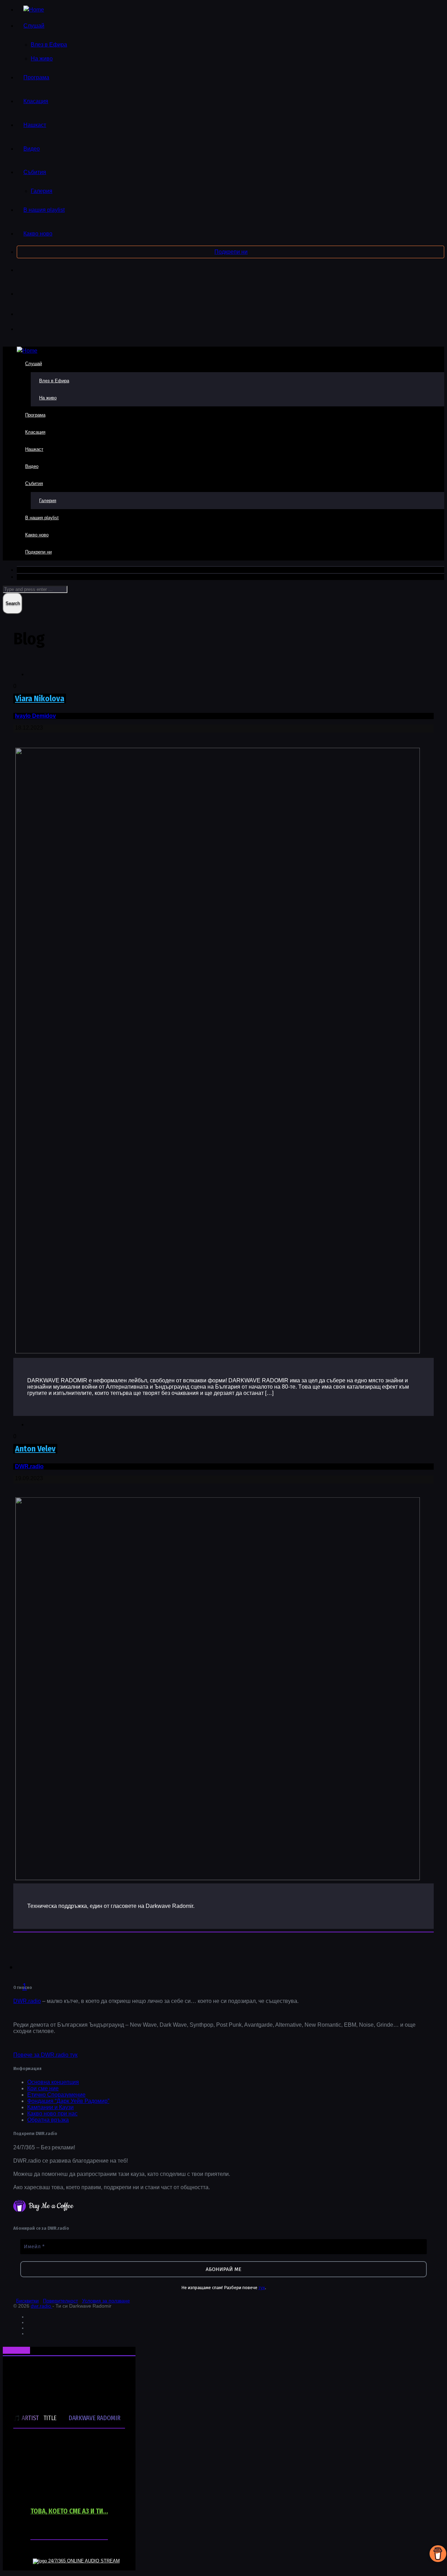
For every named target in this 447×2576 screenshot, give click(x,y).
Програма (36, 77)
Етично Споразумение (56, 2095)
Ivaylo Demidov (35, 716)
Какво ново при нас (52, 2114)
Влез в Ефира (49, 45)
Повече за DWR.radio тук (45, 2055)
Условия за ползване (106, 2301)
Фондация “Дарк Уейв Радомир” (68, 2101)
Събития (35, 172)
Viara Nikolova (40, 699)
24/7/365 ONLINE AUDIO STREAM (84, 2561)
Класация (36, 101)
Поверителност (60, 2301)
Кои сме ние (43, 2088)
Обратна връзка (48, 2120)
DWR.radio (29, 1466)
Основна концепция (53, 2082)
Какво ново (38, 234)
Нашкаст (35, 125)
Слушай (34, 26)
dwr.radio (42, 2306)
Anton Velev (35, 1449)
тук (262, 2288)
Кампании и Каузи (50, 2107)
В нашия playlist (44, 210)
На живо (42, 59)
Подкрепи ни (231, 252)
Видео (32, 149)
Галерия (42, 191)
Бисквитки (27, 2301)
